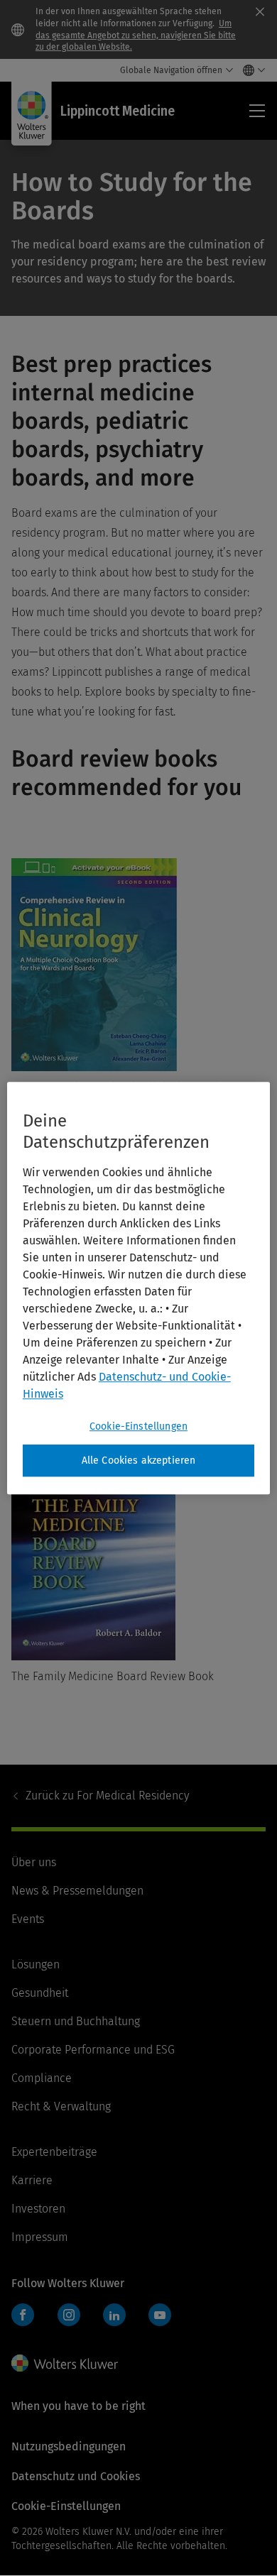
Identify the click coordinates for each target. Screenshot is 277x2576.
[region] (139, 1288)
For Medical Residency (107, 1796)
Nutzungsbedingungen (69, 2446)
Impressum (40, 2237)
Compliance (42, 2078)
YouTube (160, 2315)
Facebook (23, 2315)
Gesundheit (40, 1993)
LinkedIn (114, 2315)
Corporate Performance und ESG (93, 2050)
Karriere (32, 2180)
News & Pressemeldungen (77, 1891)
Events (28, 1919)
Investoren (38, 2209)
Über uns (34, 1862)
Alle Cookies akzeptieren (139, 1460)
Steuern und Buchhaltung (76, 2021)
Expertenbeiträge (54, 2152)
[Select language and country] (250, 70)
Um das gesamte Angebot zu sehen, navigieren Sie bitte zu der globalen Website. (136, 35)
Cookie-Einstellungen (138, 1426)
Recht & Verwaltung (61, 2106)
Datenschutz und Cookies (76, 2476)
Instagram (69, 2315)
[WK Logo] (65, 2363)
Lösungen (36, 1964)
